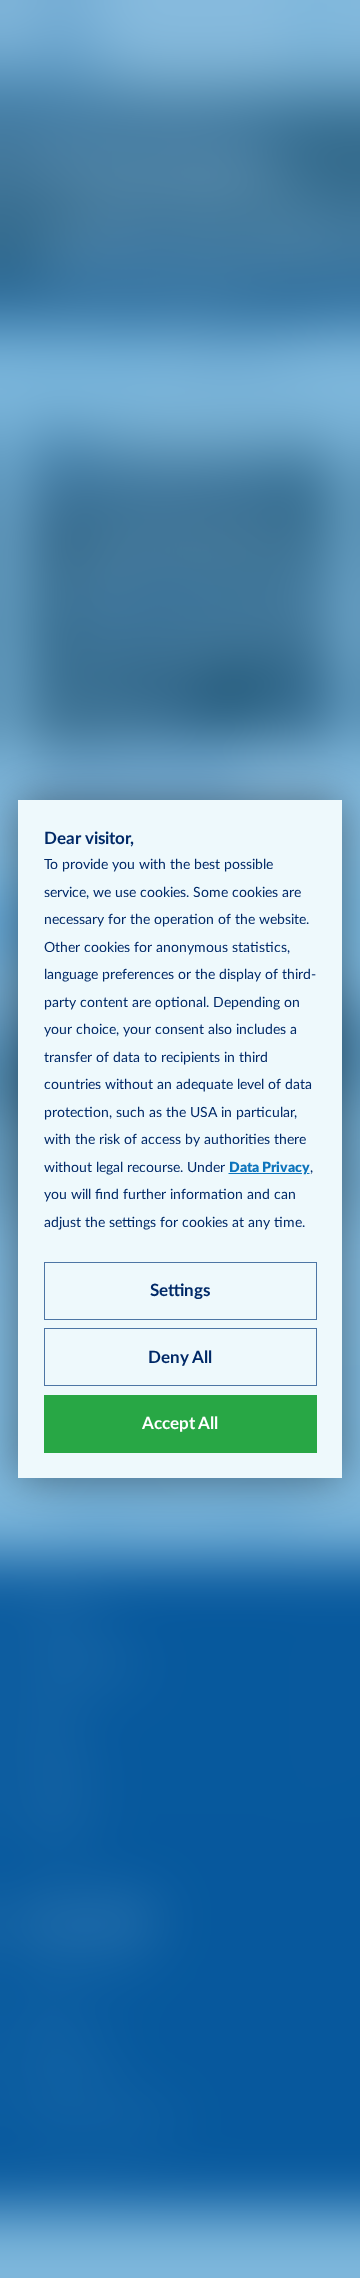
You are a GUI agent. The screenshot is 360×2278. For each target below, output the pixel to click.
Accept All (180, 1423)
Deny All (180, 1357)
